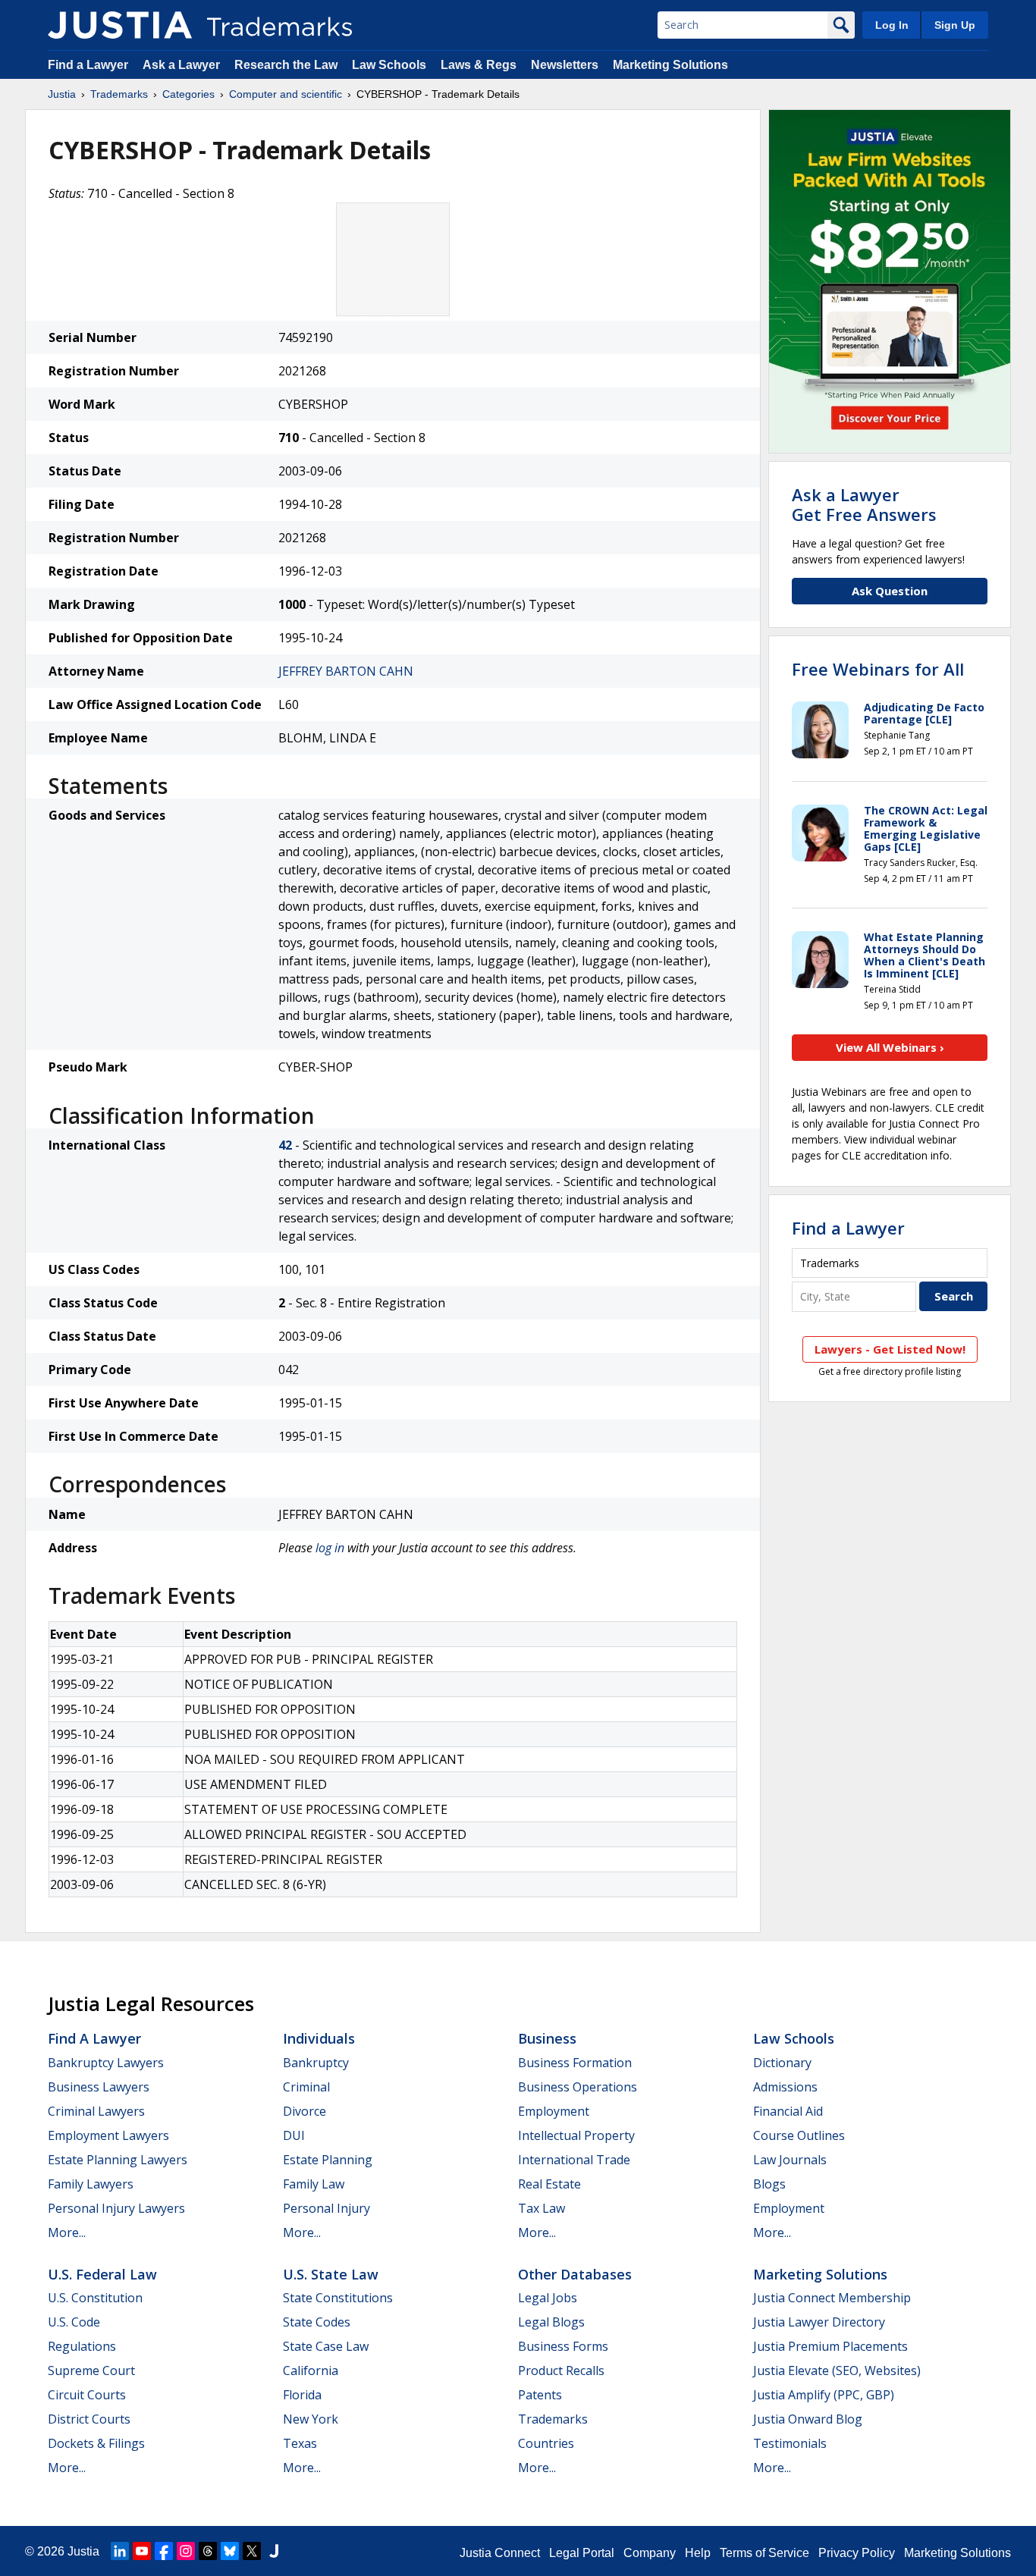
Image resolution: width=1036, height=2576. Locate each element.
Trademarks (119, 94)
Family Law (314, 2184)
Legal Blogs (551, 2322)
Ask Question (890, 591)
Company (650, 2553)
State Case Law (326, 2346)
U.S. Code (74, 2322)
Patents (540, 2395)
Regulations (82, 2346)
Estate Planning (328, 2160)
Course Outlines (799, 2135)
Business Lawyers (99, 2087)
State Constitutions (338, 2298)
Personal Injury (326, 2208)
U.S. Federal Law (102, 2274)
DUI (294, 2135)
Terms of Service (764, 2553)
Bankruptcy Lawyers (106, 2063)
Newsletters (565, 65)
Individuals (319, 2038)
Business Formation (575, 2063)
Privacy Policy (857, 2553)
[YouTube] (142, 2551)
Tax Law (542, 2208)
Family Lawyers (91, 2184)
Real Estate (549, 2184)
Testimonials (790, 2443)
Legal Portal (582, 2553)
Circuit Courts (87, 2395)
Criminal (306, 2087)
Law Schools (389, 65)
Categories (188, 94)
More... (67, 2232)
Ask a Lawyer (181, 65)
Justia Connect (500, 2553)
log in (330, 1548)
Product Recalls (561, 2370)
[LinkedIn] (120, 2551)
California (311, 2370)
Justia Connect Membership (832, 2298)
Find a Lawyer (88, 65)
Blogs (769, 2184)
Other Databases (575, 2274)
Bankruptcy (316, 2063)
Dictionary (782, 2063)
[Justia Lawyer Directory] (274, 2551)
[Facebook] (164, 2551)
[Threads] (208, 2551)
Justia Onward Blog (808, 2419)
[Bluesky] (230, 2551)
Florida (302, 2395)
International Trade (574, 2160)
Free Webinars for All (878, 669)
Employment (554, 2111)
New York (311, 2419)
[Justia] (120, 25)
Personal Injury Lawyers (116, 2208)
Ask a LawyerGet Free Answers (864, 504)
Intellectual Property (576, 2135)
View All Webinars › (890, 1047)
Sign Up (955, 25)
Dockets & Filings (96, 2443)
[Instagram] (186, 2551)
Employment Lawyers (108, 2135)
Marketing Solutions (670, 65)
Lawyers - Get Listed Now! (890, 1349)
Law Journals (790, 2160)
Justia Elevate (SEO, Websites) (837, 2370)
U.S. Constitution (95, 2298)
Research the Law (286, 65)
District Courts (89, 2419)
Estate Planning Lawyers (118, 2160)
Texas (300, 2443)
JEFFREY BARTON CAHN (346, 671)
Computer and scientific (286, 94)
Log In (892, 25)
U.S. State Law (331, 2274)
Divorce (305, 2111)
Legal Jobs (548, 2298)
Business (547, 2038)
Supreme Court (91, 2370)
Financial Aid (788, 2111)
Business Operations (578, 2087)
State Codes (317, 2322)
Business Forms (563, 2346)
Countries (546, 2443)
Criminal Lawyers (96, 2111)
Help (698, 2553)
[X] (252, 2551)
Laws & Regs (479, 65)
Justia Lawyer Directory (819, 2322)
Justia (62, 94)
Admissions (785, 2087)
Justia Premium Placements (830, 2346)
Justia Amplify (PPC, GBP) (824, 2395)
